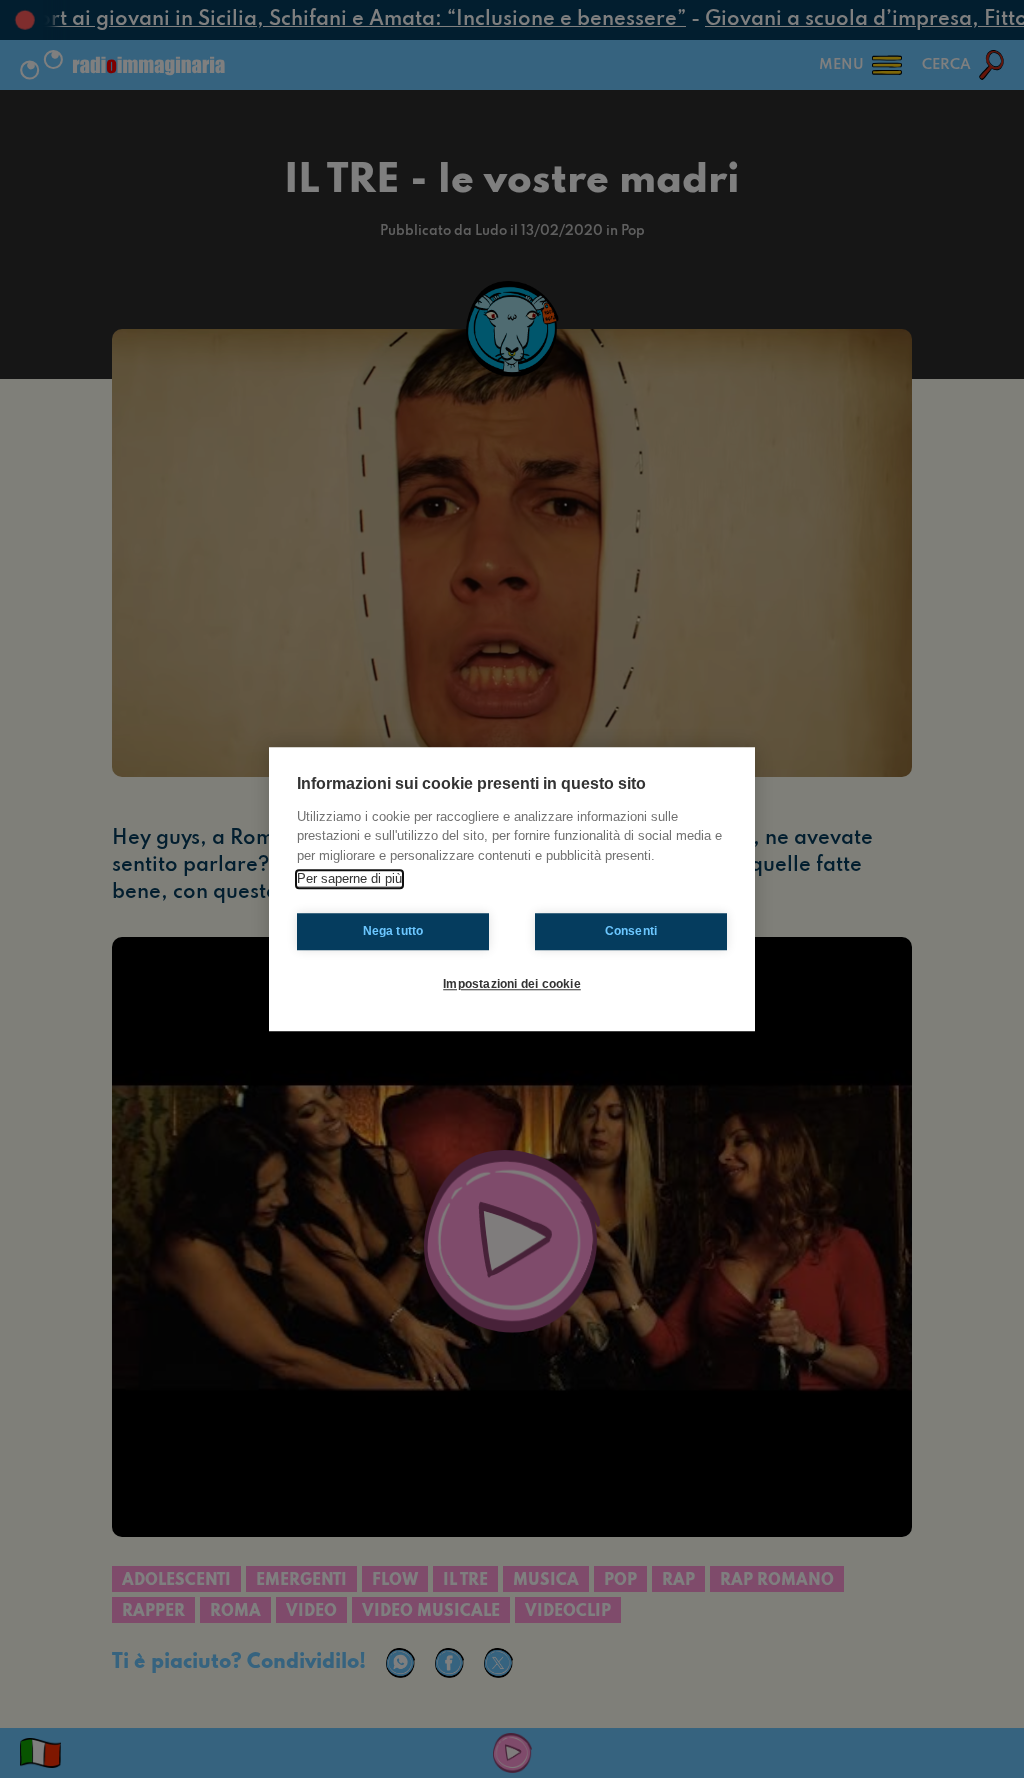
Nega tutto (393, 931)
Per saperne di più (349, 878)
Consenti (631, 931)
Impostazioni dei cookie (512, 984)
